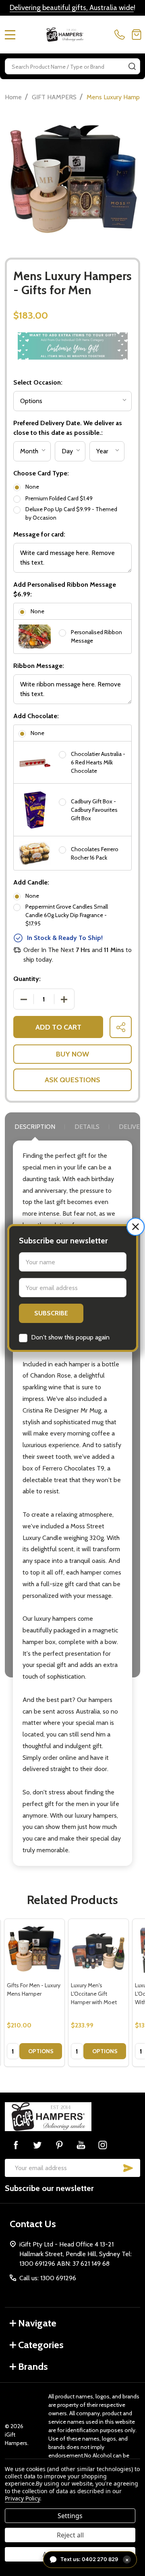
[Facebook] (16, 2145)
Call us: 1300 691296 (48, 2278)
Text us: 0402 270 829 (95, 2559)
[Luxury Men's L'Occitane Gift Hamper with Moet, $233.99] (98, 1949)
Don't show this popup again (70, 1337)
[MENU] (10, 35)
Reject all (70, 2535)
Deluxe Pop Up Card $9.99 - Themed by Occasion (71, 513)
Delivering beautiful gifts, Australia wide (72, 8)
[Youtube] (81, 2145)
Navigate (37, 2323)
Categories (41, 2345)
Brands (33, 2366)
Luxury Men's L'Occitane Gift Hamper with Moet (94, 1994)
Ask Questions (72, 1080)
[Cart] (137, 35)
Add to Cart (58, 1027)
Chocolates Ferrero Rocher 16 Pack (95, 853)
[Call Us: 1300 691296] (121, 35)
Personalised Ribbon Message (96, 636)
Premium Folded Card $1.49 (59, 498)
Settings (70, 2516)
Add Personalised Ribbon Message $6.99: (65, 589)
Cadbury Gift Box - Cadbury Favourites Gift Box (94, 810)
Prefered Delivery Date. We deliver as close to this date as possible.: (68, 428)
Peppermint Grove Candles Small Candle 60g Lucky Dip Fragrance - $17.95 (67, 915)
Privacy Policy (22, 2498)
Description (35, 1127)
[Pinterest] (59, 2145)
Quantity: (27, 979)
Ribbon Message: (39, 666)
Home (13, 97)
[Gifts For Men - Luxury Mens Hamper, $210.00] (34, 1949)
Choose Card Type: (41, 473)
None (32, 487)
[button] (136, 1227)
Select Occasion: (38, 382)
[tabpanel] (34, 1993)
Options (41, 2051)
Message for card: (39, 534)
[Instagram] (103, 2145)
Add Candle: (31, 882)
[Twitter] (37, 2145)
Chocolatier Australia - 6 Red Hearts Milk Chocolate (98, 762)
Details (87, 1127)
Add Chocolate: (36, 716)
